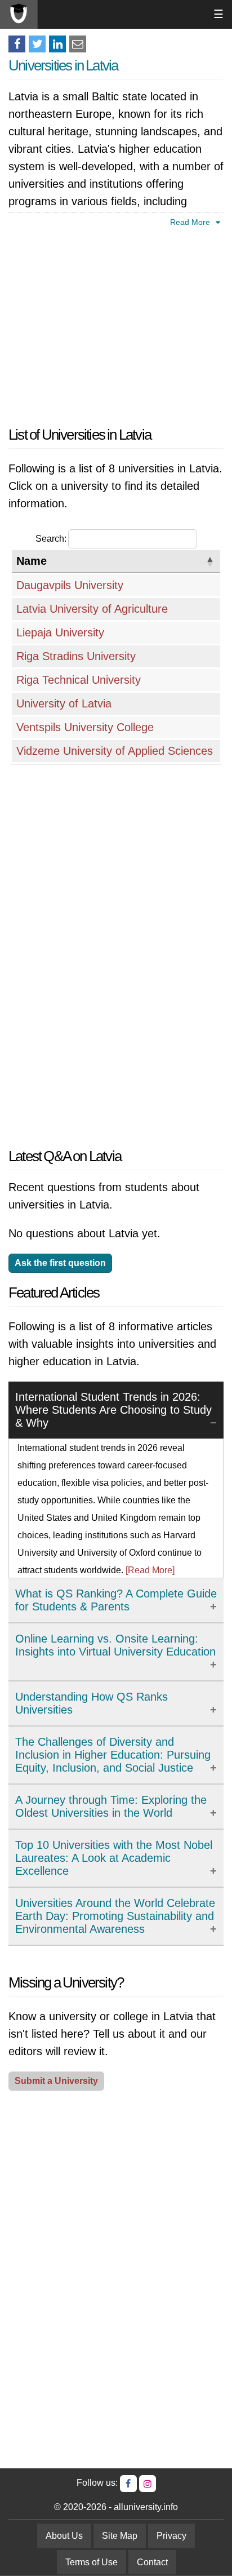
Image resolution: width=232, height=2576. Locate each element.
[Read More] (150, 1570)
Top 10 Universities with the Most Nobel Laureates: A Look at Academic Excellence (114, 1858)
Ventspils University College (85, 727)
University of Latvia (64, 703)
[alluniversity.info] (19, 14)
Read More (191, 222)
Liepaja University (60, 632)
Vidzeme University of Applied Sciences (115, 751)
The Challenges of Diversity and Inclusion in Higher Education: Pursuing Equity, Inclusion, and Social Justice (113, 1755)
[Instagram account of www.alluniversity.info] (148, 2484)
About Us (64, 2536)
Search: (51, 539)
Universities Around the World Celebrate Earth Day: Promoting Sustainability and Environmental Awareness (115, 1916)
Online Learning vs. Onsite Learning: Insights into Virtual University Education (115, 1645)
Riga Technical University (79, 680)
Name (32, 561)
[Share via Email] (78, 44)
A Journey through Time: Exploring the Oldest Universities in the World (111, 1806)
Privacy (171, 2536)
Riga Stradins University (76, 656)
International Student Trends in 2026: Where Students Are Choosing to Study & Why (113, 1410)
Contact (152, 2562)
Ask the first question (60, 1263)
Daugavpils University (70, 585)
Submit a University (56, 2081)
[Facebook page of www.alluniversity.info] (128, 2484)
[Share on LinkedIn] (57, 44)
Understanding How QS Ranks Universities (92, 1703)
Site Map (120, 2536)
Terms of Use (92, 2562)
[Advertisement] (116, 325)
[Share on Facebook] (17, 44)
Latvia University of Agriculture (92, 609)
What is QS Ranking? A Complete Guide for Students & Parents (116, 1600)
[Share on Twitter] (37, 44)
